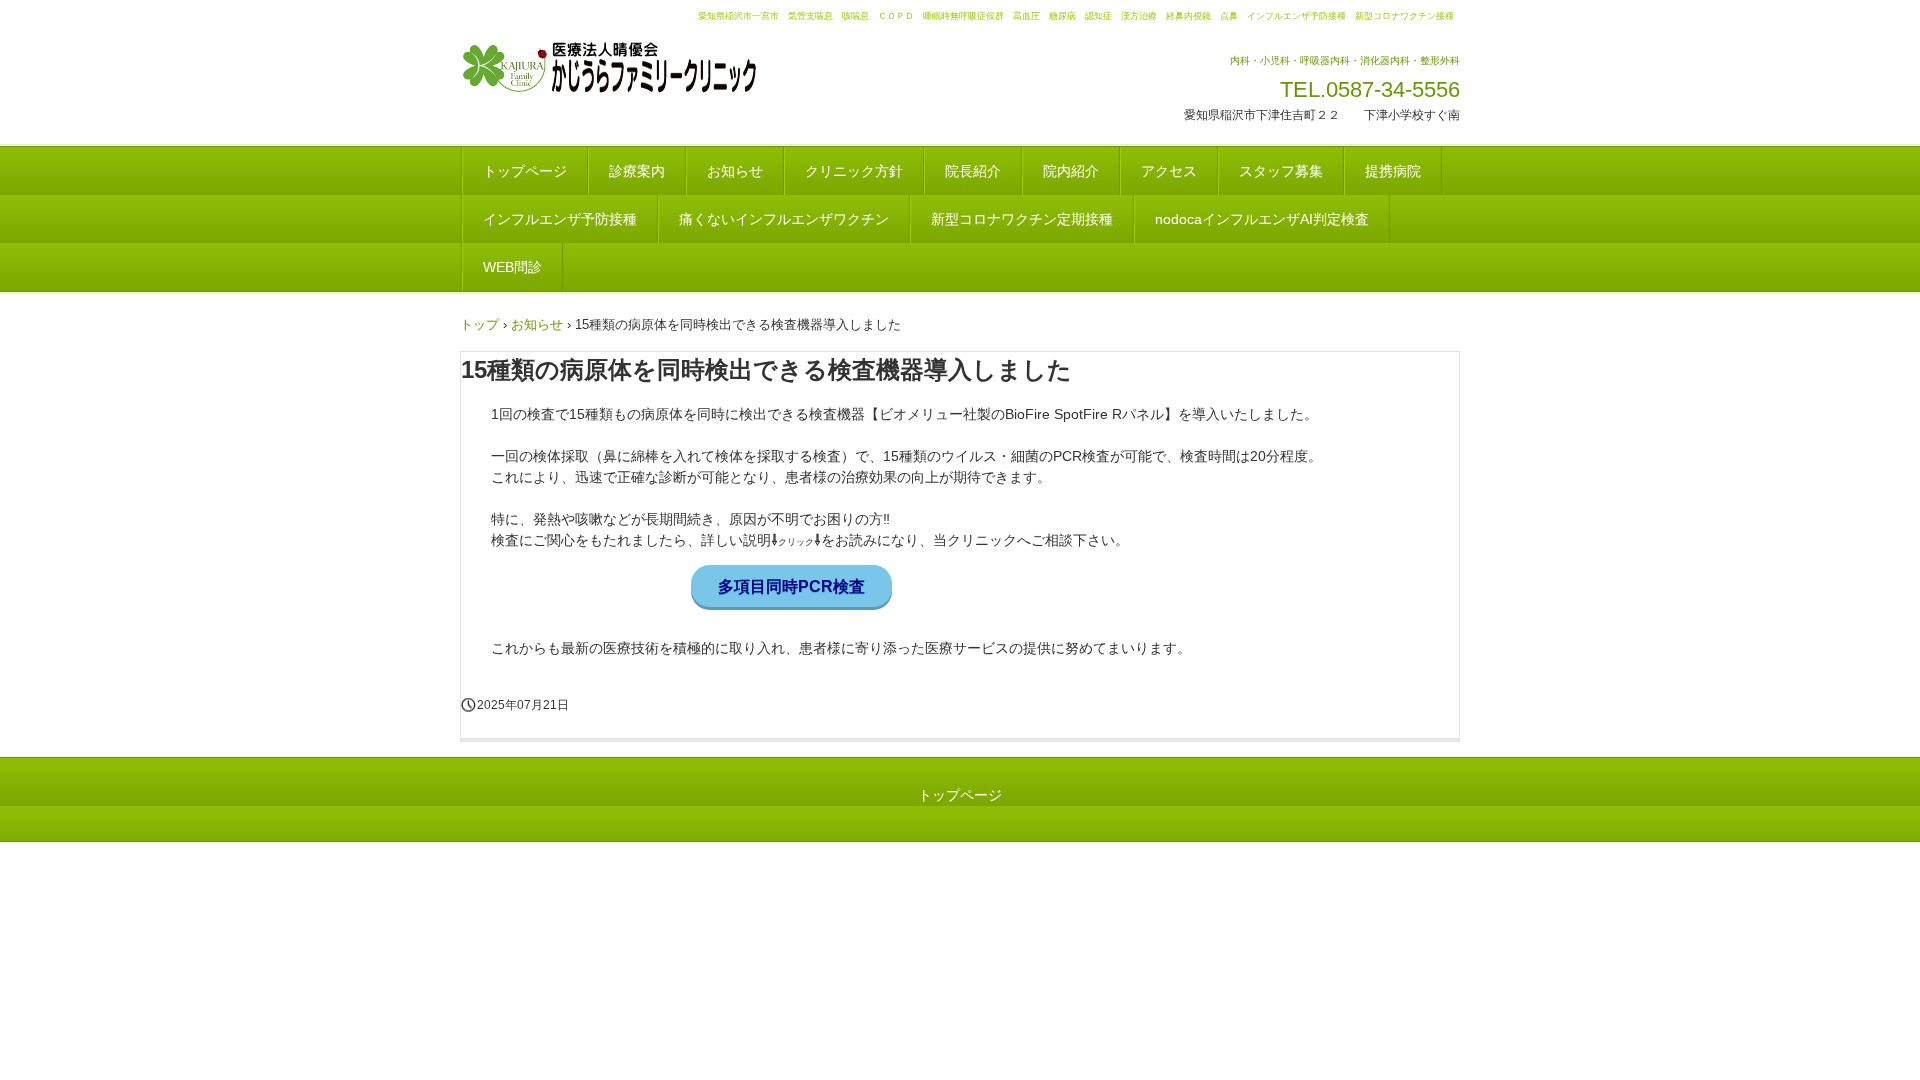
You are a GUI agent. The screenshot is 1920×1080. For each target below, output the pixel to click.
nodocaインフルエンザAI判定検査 (1262, 219)
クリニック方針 (854, 171)
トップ (479, 324)
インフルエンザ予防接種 (560, 219)
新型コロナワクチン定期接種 (1022, 219)
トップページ (525, 171)
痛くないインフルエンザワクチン (784, 219)
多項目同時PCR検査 (791, 586)
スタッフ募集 (1281, 171)
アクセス (1169, 171)
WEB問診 (512, 267)
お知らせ (735, 171)
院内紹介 (1071, 171)
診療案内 (637, 171)
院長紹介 (973, 171)
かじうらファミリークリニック (634, 68)
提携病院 (1393, 171)
